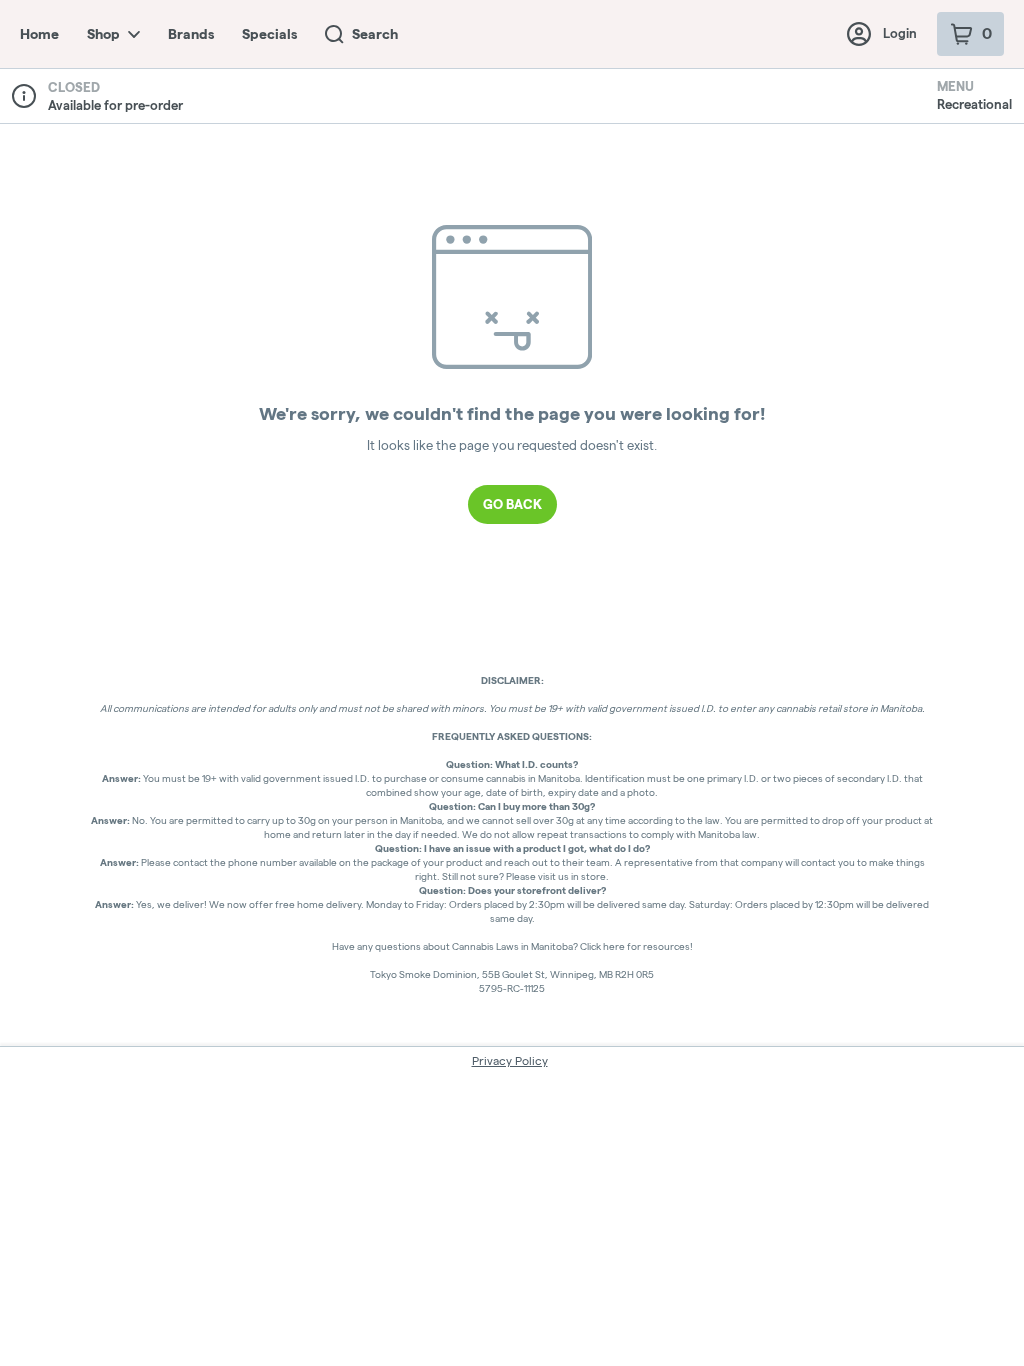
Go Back (512, 504)
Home (39, 34)
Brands (191, 34)
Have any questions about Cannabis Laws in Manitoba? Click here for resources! (512, 946)
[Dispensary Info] (24, 96)
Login (900, 33)
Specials (269, 34)
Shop (103, 34)
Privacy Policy (510, 1060)
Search (375, 34)
